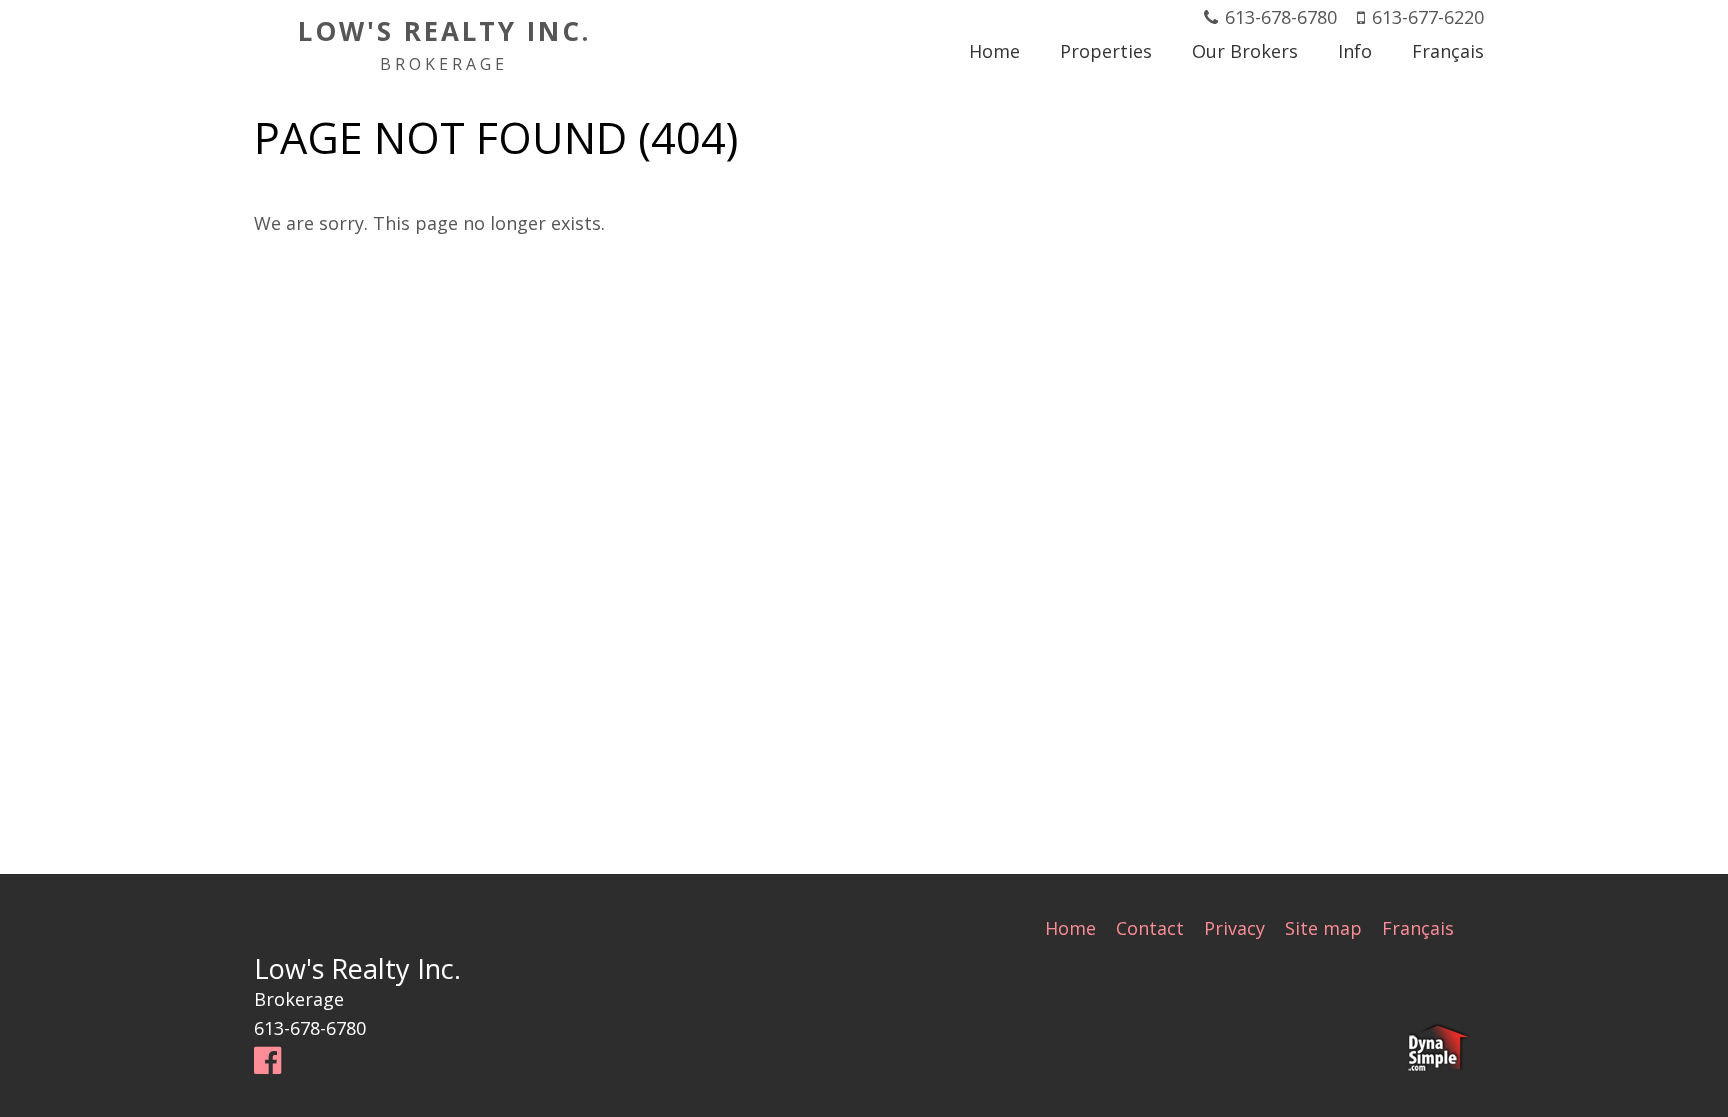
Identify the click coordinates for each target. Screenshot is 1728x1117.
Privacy (1234, 928)
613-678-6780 (1281, 17)
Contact (1150, 928)
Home (1070, 928)
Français (1418, 928)
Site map (1323, 928)
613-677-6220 (1428, 17)
